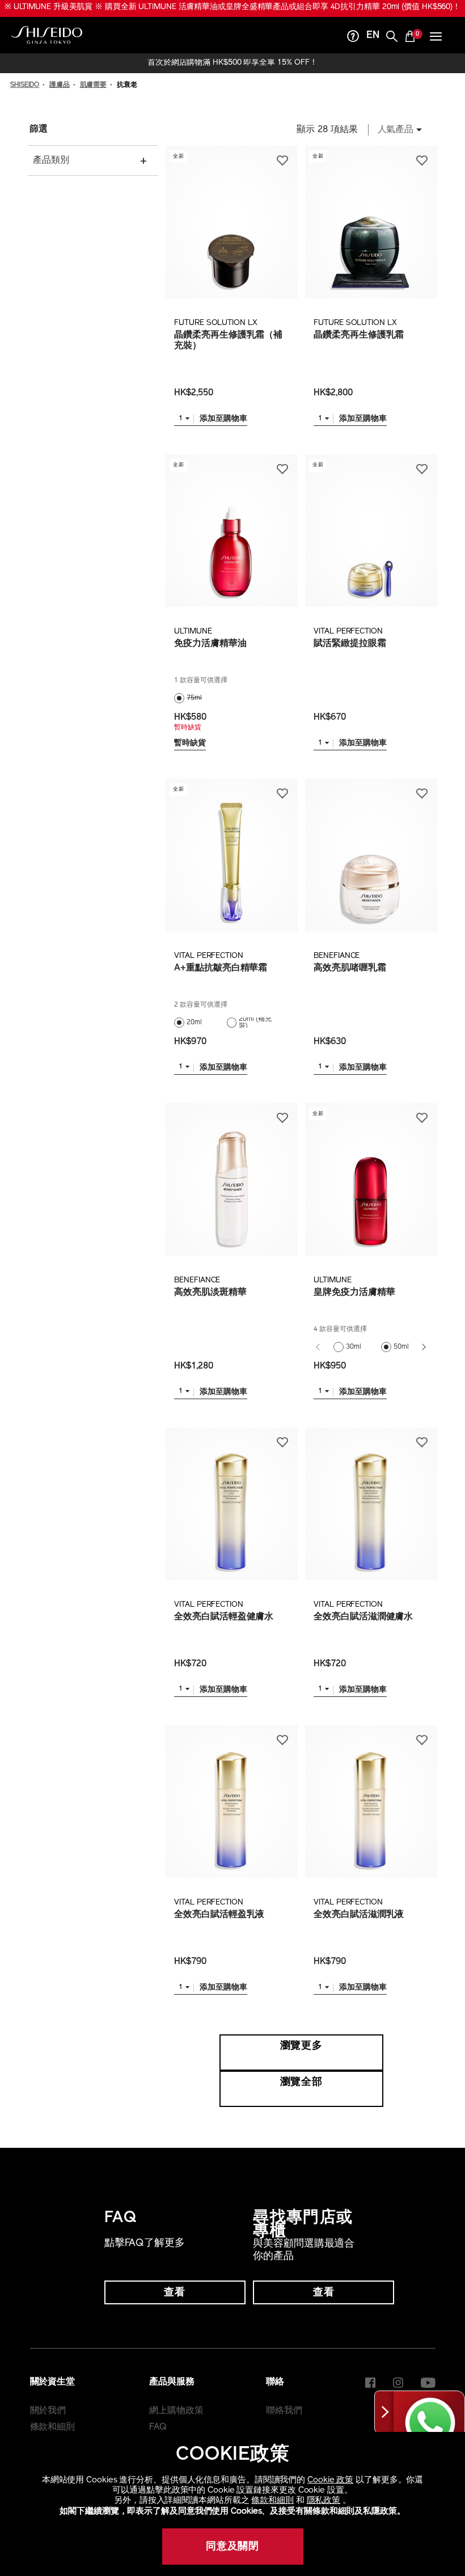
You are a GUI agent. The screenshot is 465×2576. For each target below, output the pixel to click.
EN (373, 48)
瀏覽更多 (302, 2058)
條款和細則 (272, 2501)
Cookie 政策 (330, 2480)
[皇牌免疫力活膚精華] (371, 1191)
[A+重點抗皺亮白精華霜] (231, 867)
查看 (175, 2305)
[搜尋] (392, 50)
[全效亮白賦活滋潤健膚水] (371, 1516)
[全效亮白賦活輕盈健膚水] (231, 1516)
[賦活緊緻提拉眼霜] (371, 542)
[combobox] (397, 142)
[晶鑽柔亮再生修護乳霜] (371, 234)
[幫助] (353, 50)
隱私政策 (324, 2501)
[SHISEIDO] (47, 47)
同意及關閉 (233, 2547)
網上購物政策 (176, 2423)
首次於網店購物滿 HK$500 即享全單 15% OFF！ (232, 75)
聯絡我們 (284, 2423)
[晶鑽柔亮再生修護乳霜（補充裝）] (231, 234)
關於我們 (48, 2423)
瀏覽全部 (302, 2094)
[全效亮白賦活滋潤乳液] (371, 1813)
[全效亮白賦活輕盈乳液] (231, 1813)
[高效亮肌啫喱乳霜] (371, 867)
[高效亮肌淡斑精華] (231, 1191)
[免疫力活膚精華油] (231, 542)
